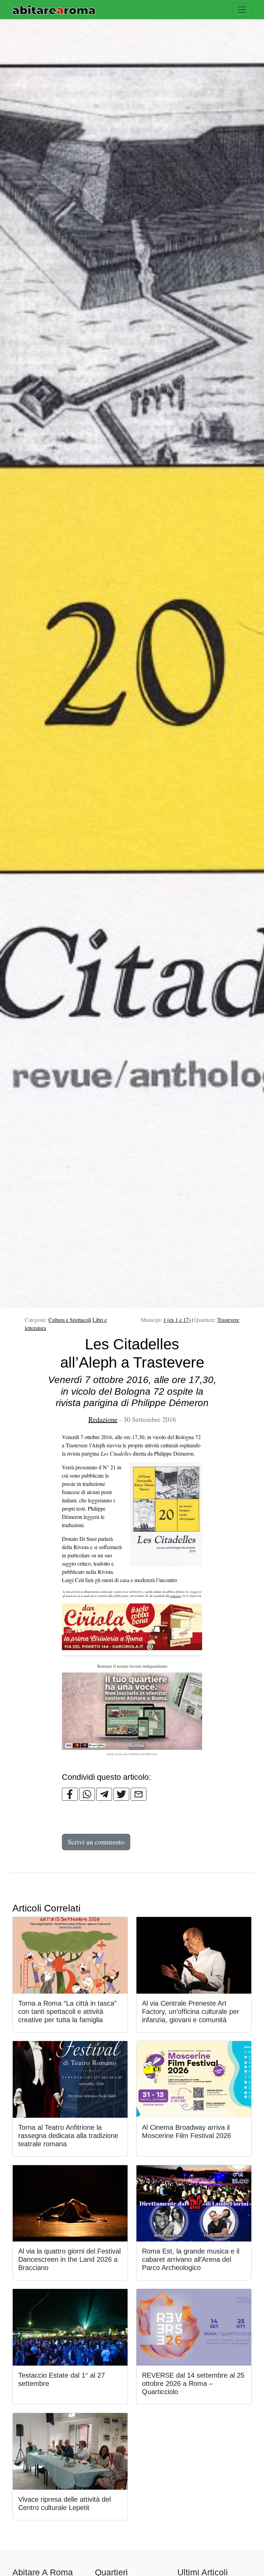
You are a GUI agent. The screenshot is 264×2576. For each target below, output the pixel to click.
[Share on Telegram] (104, 1794)
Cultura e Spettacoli (70, 1320)
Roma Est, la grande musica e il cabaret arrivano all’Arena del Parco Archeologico (191, 2259)
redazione (176, 1596)
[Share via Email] (139, 1794)
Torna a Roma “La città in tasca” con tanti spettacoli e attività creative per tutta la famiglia (67, 2012)
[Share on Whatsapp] (87, 1794)
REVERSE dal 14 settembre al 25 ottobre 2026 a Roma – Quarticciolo (193, 2383)
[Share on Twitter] (121, 1794)
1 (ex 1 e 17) (177, 1320)
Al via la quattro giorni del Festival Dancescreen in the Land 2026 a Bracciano (69, 2259)
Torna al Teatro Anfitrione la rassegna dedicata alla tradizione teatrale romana (68, 2136)
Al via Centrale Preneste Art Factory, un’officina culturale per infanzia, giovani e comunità (191, 2012)
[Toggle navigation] (242, 10)
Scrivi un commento (96, 1842)
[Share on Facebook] (70, 1794)
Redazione (103, 1419)
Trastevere (228, 1320)
